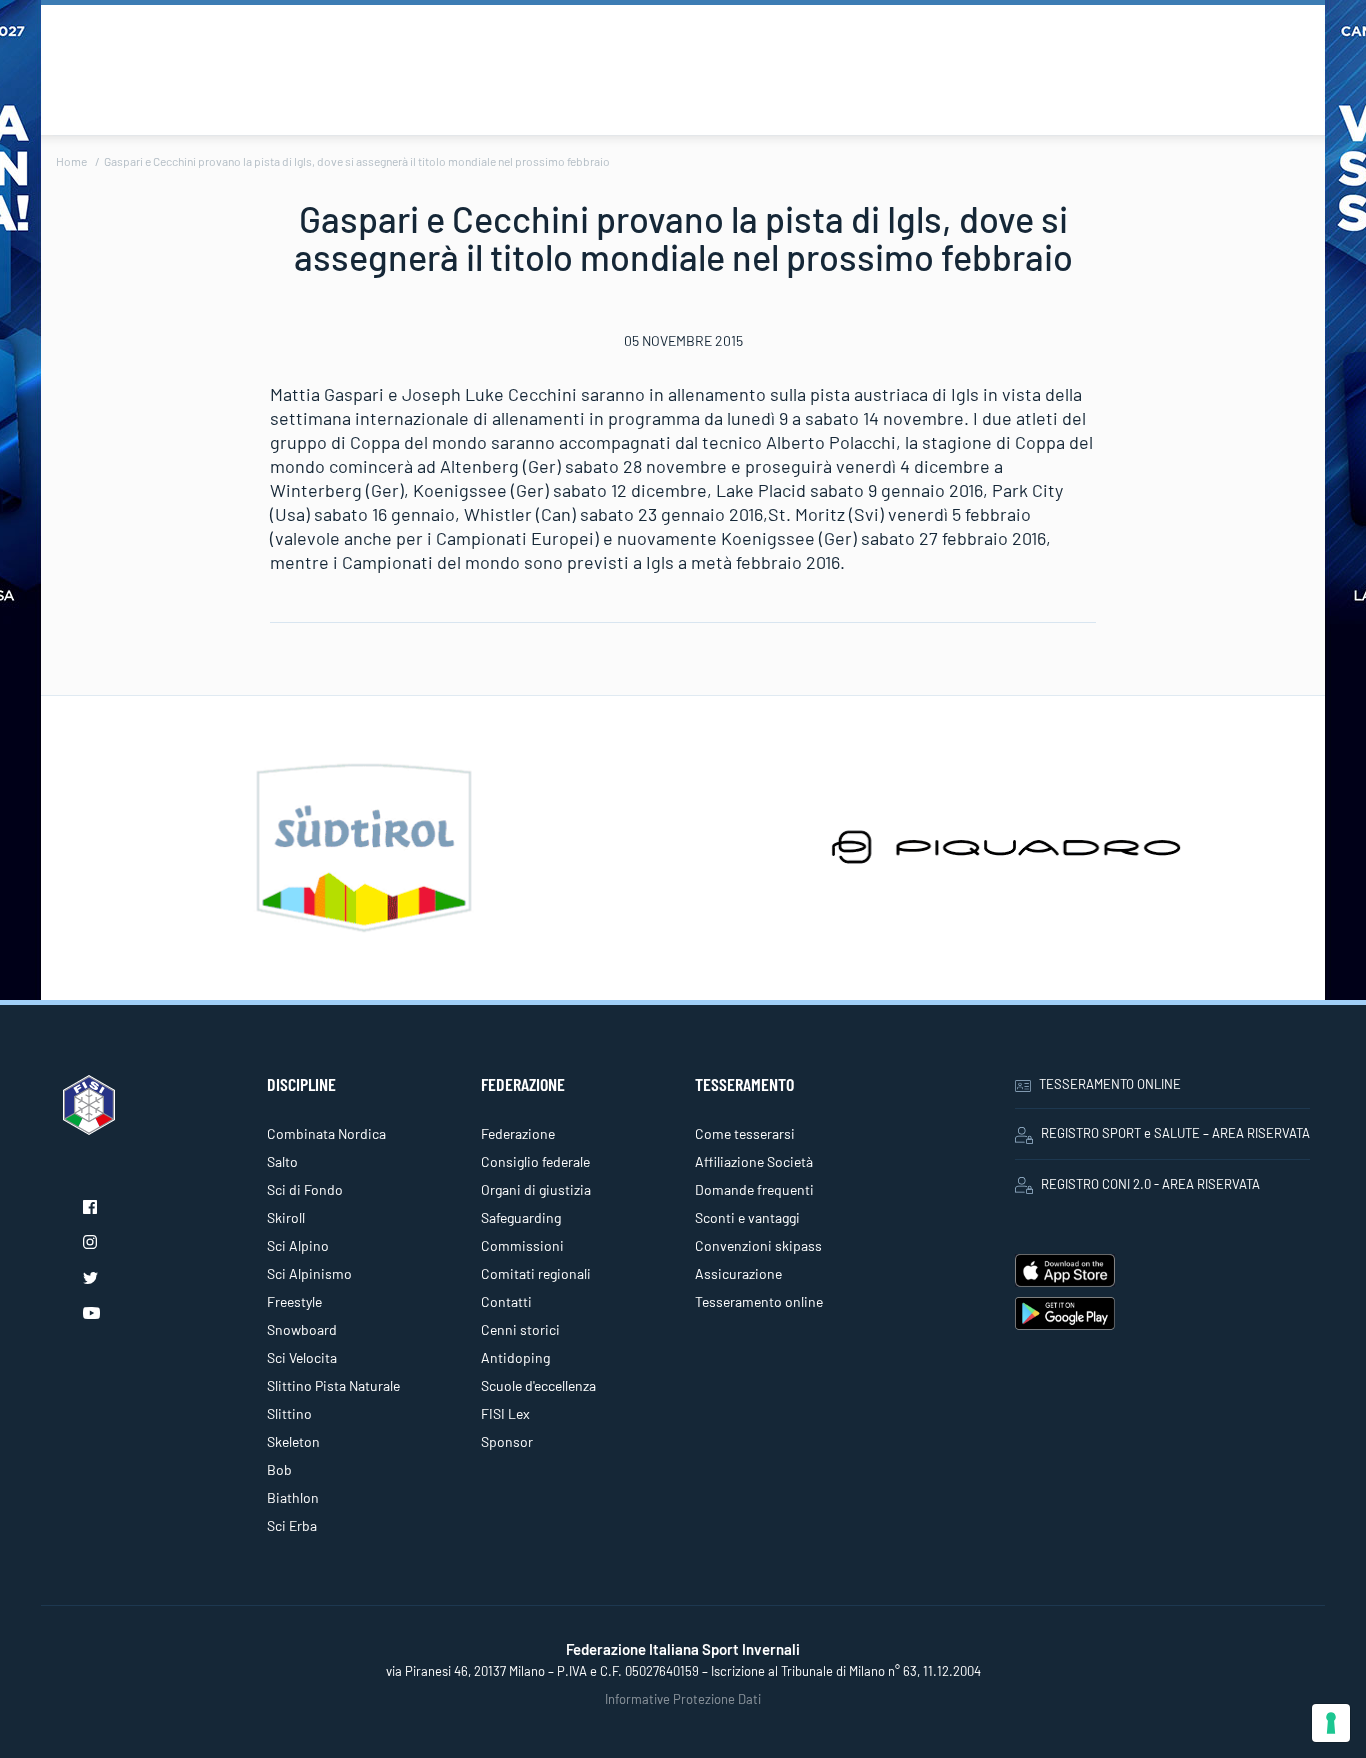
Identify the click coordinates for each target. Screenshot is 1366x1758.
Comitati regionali (536, 1273)
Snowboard (302, 1329)
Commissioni (522, 1245)
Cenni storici (520, 1329)
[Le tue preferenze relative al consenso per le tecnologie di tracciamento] (1331, 1723)
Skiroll (286, 1217)
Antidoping (515, 1357)
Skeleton (293, 1441)
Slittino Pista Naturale (333, 1385)
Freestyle (294, 1301)
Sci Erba (292, 1525)
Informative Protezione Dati (683, 1699)
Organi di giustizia (536, 1189)
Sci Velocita (302, 1357)
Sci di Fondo (305, 1189)
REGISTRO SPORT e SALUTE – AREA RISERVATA (1175, 1133)
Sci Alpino (298, 1245)
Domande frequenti (754, 1189)
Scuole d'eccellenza (538, 1385)
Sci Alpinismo (309, 1273)
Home (71, 161)
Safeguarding (521, 1217)
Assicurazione (738, 1273)
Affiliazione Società (754, 1161)
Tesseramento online (759, 1301)
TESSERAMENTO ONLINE (1110, 1084)
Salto (282, 1161)
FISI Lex (505, 1413)
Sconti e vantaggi (747, 1217)
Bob (279, 1469)
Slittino (289, 1413)
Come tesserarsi (745, 1133)
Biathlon (293, 1497)
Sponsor (507, 1441)
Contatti (506, 1301)
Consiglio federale (535, 1161)
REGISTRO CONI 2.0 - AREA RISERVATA (1150, 1184)
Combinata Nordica (326, 1133)
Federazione (518, 1133)
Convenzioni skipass (758, 1245)
